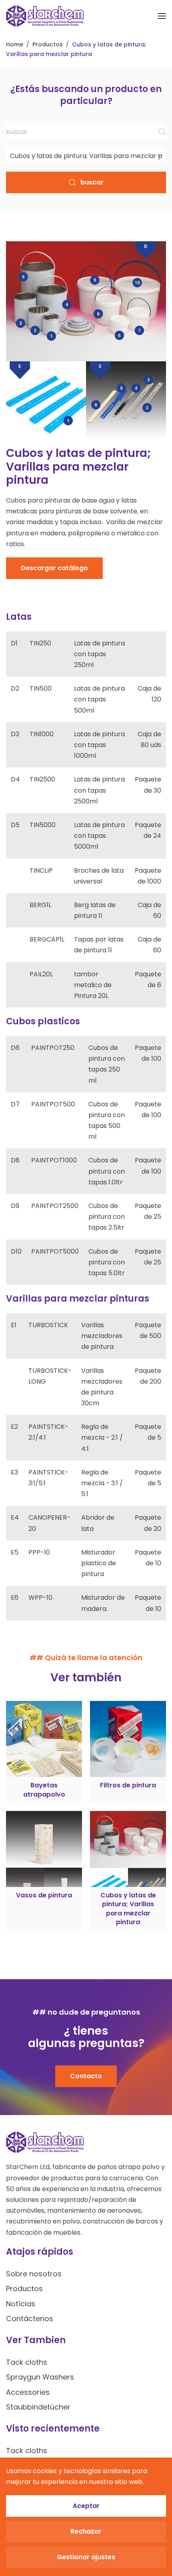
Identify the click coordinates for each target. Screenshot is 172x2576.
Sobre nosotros (34, 2274)
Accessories (28, 2392)
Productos (24, 2289)
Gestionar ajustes (86, 2557)
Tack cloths (27, 2362)
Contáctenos (30, 2319)
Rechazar (86, 2531)
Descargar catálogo (54, 568)
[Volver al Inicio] (45, 16)
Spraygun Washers (40, 2377)
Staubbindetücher (38, 2407)
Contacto (86, 2076)
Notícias (21, 2304)
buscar (92, 182)
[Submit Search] (162, 132)
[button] (162, 16)
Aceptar (86, 2506)
